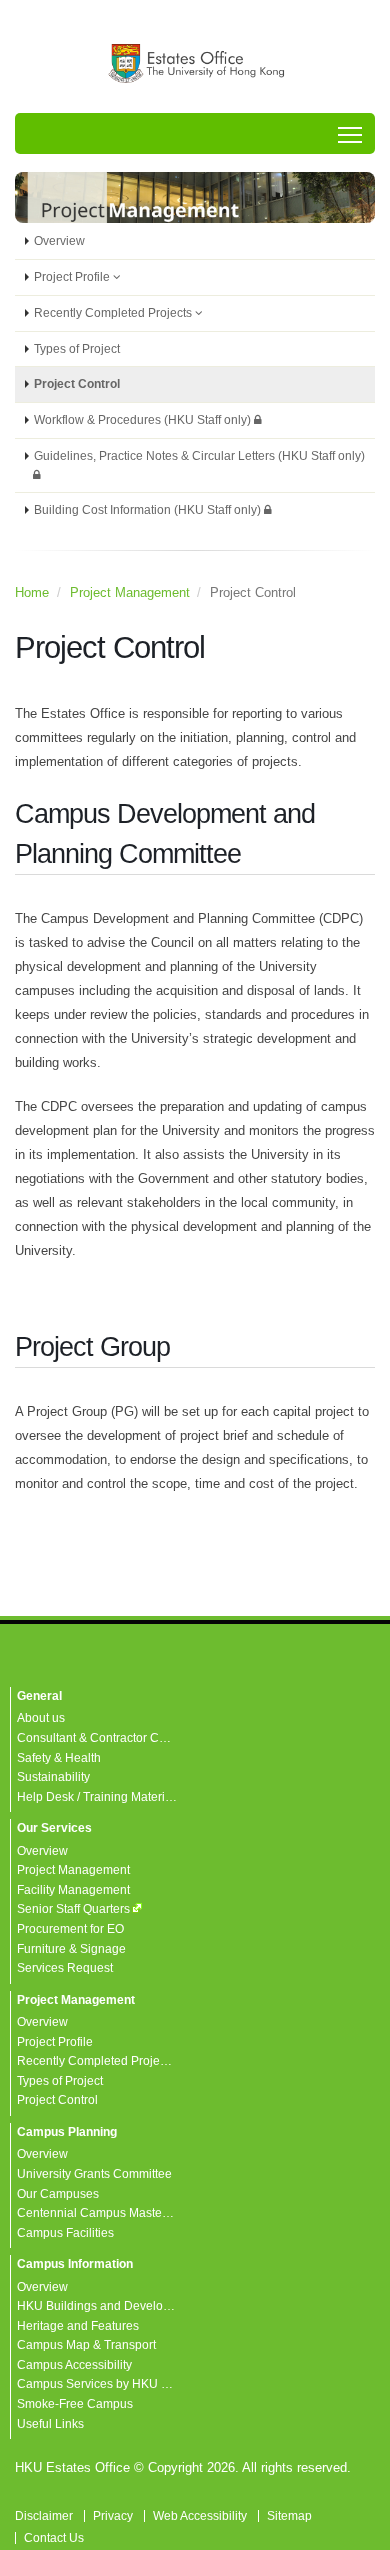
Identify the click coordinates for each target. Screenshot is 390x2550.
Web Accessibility (200, 2515)
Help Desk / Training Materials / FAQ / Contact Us (149, 1796)
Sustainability (53, 1776)
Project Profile (73, 276)
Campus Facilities (65, 2232)
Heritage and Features (78, 2325)
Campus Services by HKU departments (123, 2383)
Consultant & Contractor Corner (102, 1737)
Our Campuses (58, 2193)
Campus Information (75, 2263)
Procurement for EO (70, 1928)
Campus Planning (67, 2131)
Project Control (77, 383)
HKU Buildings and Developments (110, 2305)
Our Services (54, 1827)
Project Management (130, 592)
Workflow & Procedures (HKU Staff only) (144, 419)
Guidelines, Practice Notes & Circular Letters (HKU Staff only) (199, 455)
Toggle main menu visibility (350, 133)
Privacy (113, 2515)
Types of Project (77, 348)
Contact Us (54, 2537)
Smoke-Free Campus (75, 2403)
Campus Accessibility (74, 2364)
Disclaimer (44, 2515)
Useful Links (50, 2423)
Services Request (65, 1967)
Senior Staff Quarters (73, 1908)
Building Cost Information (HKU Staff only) (149, 509)
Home (32, 592)
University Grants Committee (94, 2173)
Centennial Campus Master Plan (105, 2212)
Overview (59, 240)
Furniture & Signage (71, 1948)
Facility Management (73, 1889)
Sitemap (289, 2515)
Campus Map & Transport (86, 2344)
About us (41, 1717)
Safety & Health (59, 1757)
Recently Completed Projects (114, 312)
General (39, 1695)
